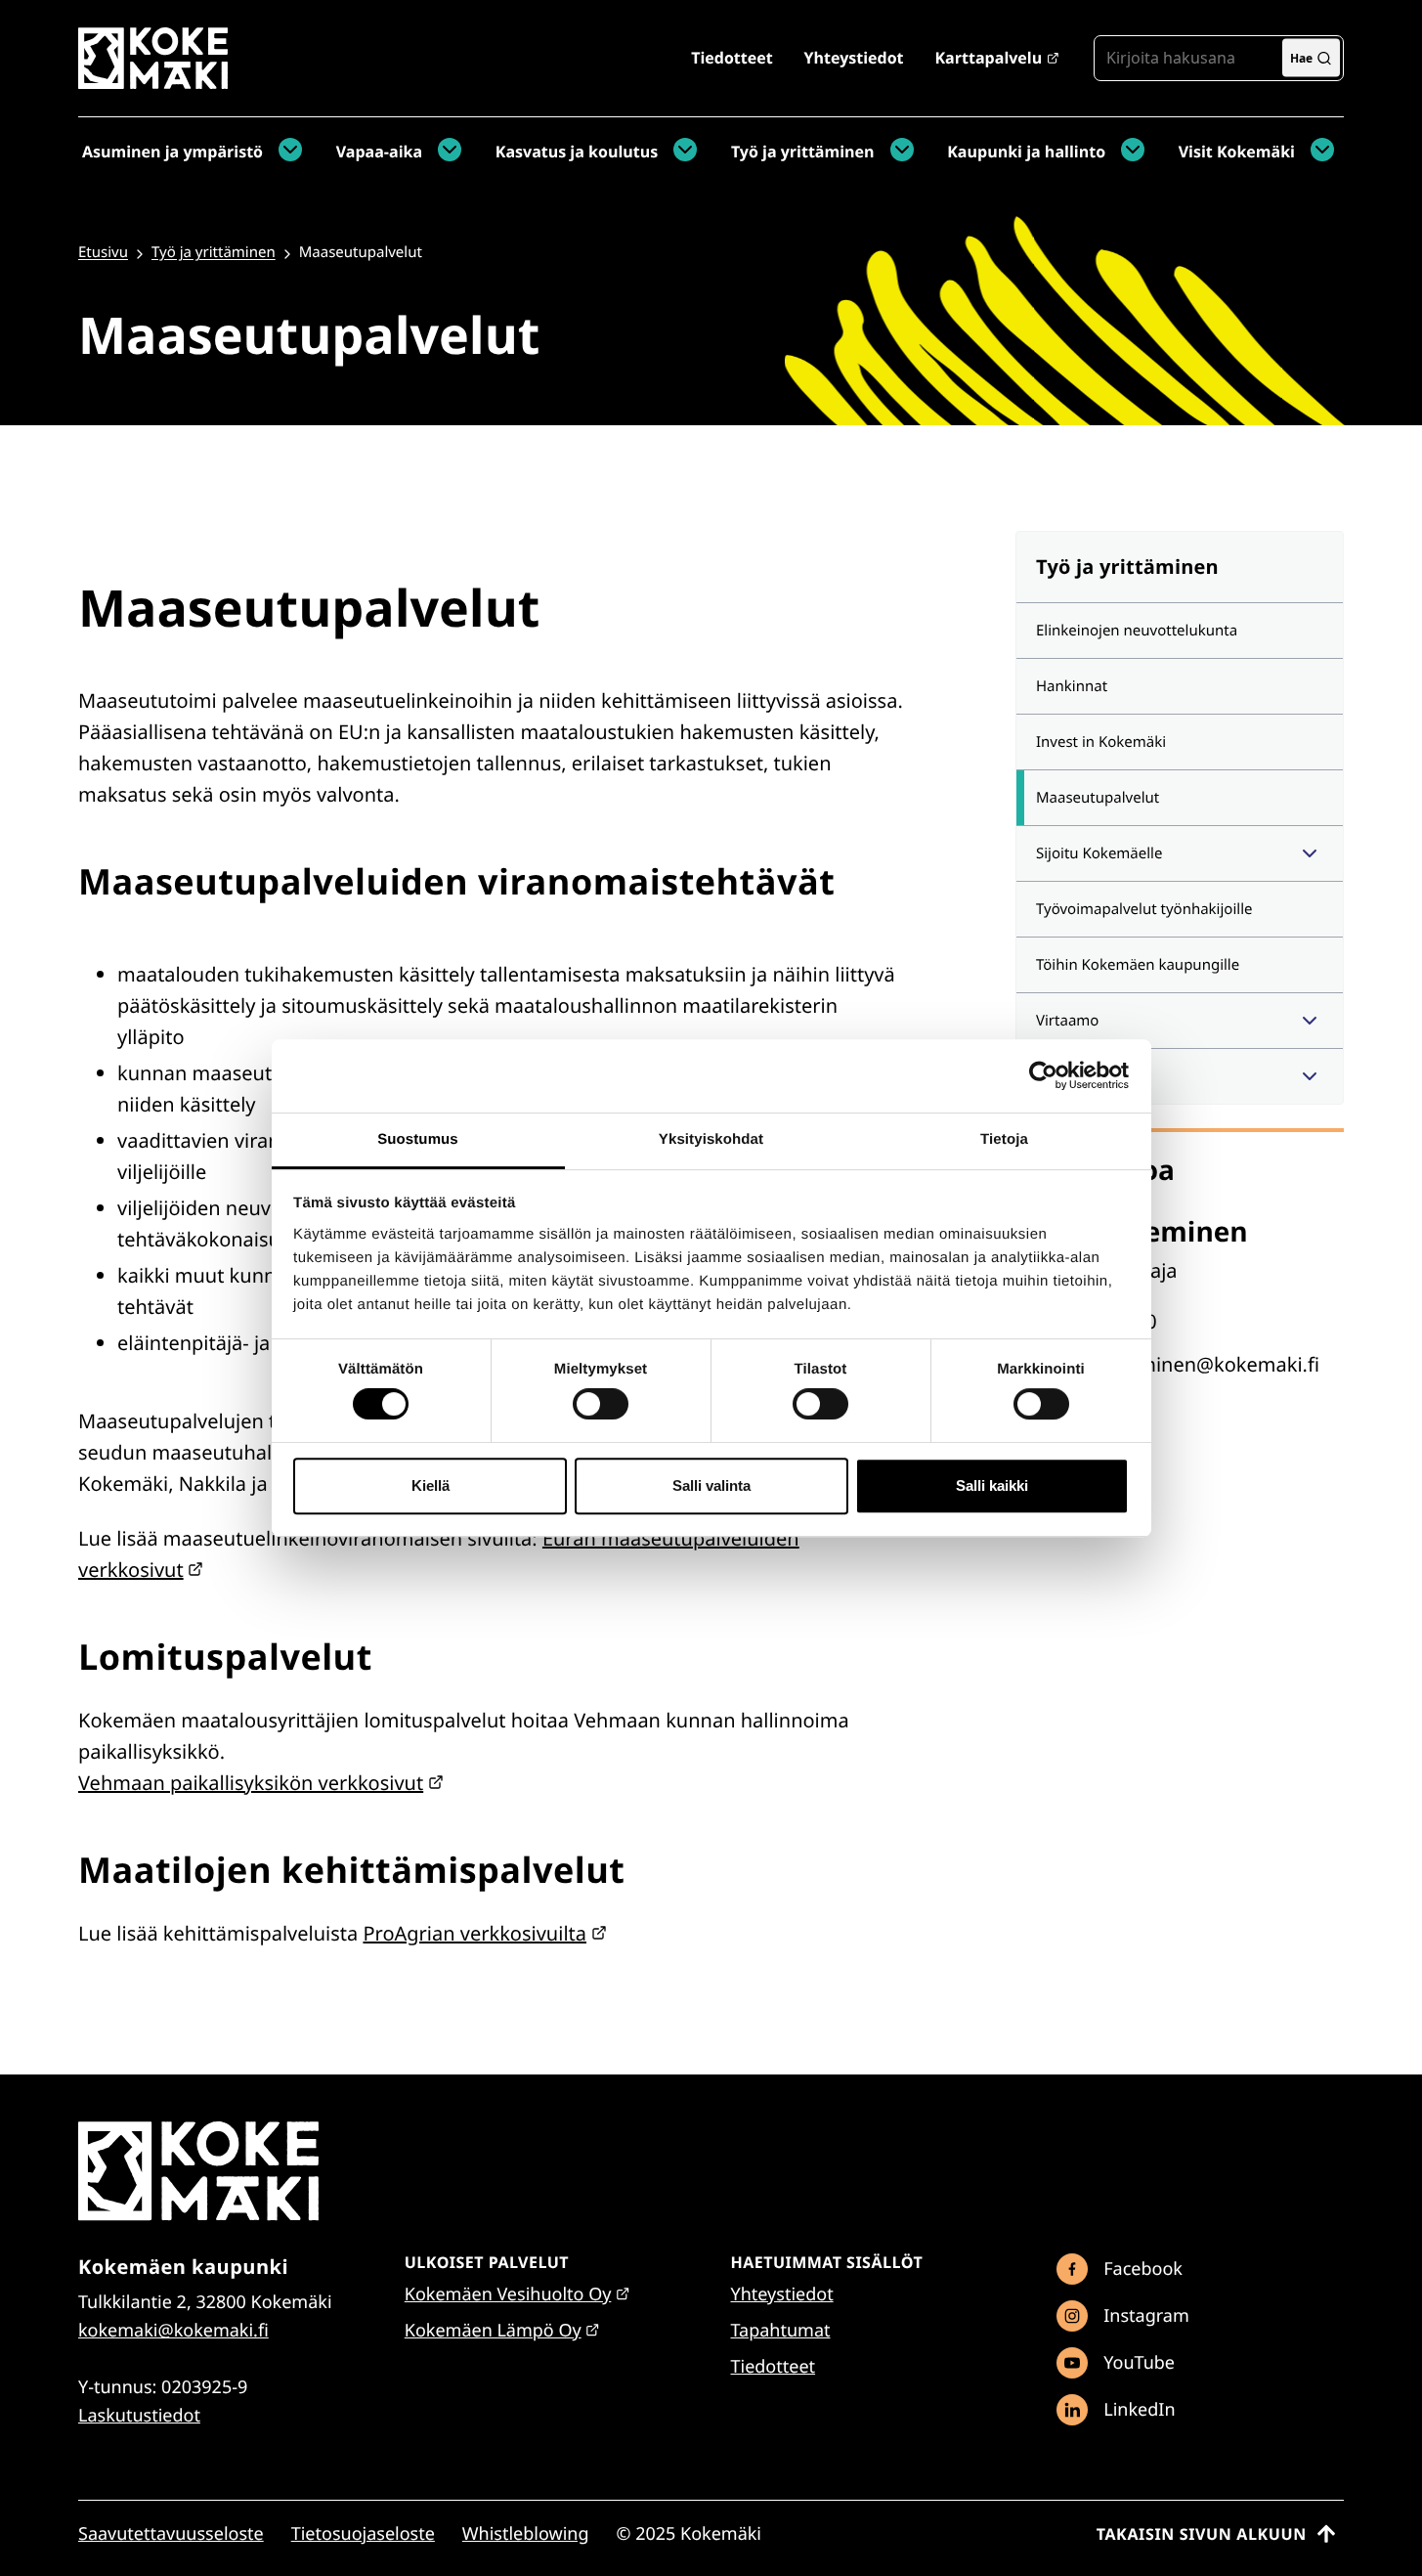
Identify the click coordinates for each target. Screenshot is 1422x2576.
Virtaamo (1067, 1021)
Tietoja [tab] (1004, 1139)
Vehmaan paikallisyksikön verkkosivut (251, 1783)
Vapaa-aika (379, 152)
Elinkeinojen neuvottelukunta (1137, 631)
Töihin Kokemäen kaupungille (1138, 965)
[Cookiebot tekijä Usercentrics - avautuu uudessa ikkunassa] (1043, 1075)
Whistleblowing (526, 2534)
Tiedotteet (732, 58)
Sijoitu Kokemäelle (1099, 853)
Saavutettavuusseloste (171, 2534)
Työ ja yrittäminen (803, 152)
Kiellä (431, 1485)
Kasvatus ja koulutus (577, 152)
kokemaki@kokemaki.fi (173, 2331)
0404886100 (1100, 1321)
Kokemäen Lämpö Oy (493, 2331)
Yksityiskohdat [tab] (711, 1139)
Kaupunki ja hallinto (1026, 152)
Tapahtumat (781, 2331)
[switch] (601, 1404)
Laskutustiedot (139, 2416)
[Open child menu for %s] (285, 152)
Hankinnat (1072, 686)
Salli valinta (711, 1485)
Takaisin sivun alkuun (1202, 2534)
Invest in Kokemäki (1101, 742)
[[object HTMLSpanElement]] (1310, 853)
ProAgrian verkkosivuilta (474, 1933)
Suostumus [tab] (418, 1139)
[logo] (153, 82)
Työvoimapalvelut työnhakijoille (1144, 909)
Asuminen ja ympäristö (172, 152)
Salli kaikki (992, 1485)
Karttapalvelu (988, 58)
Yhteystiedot (854, 58)
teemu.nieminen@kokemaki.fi (1182, 1364)
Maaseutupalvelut (1098, 798)
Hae (1301, 57)
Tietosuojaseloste (363, 2534)
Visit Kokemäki (1237, 152)
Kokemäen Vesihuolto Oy (508, 2294)
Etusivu (103, 252)
